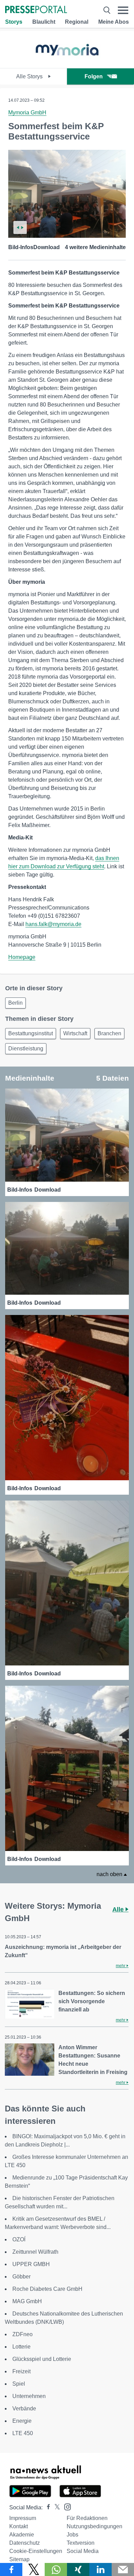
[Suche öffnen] (107, 10)
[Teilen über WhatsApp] (56, 2569)
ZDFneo (23, 2334)
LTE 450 (23, 2433)
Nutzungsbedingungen (94, 2526)
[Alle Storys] (67, 62)
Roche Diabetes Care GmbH (47, 2289)
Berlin (15, 1003)
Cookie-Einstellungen (36, 2551)
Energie (22, 2421)
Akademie (22, 2535)
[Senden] (123, 2569)
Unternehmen (29, 2396)
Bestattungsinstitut (31, 1033)
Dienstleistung (26, 1049)
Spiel (19, 2384)
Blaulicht (44, 22)
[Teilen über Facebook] (11, 2569)
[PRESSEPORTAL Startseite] (36, 10)
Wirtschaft (75, 1033)
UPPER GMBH (31, 2264)
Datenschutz (25, 2543)
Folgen (94, 76)
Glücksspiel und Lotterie (42, 2359)
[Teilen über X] (33, 2569)
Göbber (21, 2277)
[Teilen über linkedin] (100, 2569)
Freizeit (21, 2371)
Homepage (22, 957)
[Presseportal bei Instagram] (65, 2506)
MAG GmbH (27, 2301)
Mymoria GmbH (27, 113)
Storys (14, 22)
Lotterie (21, 2347)
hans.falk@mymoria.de (53, 924)
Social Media (83, 2551)
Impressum (23, 2518)
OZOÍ (19, 2239)
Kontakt (19, 2526)
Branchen (109, 1033)
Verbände (24, 2408)
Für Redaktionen (87, 2518)
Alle (119, 1909)
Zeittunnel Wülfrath (35, 2252)
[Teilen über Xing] (78, 2569)
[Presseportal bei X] (55, 2507)
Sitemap (19, 2559)
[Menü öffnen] (123, 10)
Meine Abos (114, 22)
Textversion (81, 2543)
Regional (77, 22)
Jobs (72, 2535)
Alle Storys (30, 76)
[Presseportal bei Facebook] (46, 2507)
